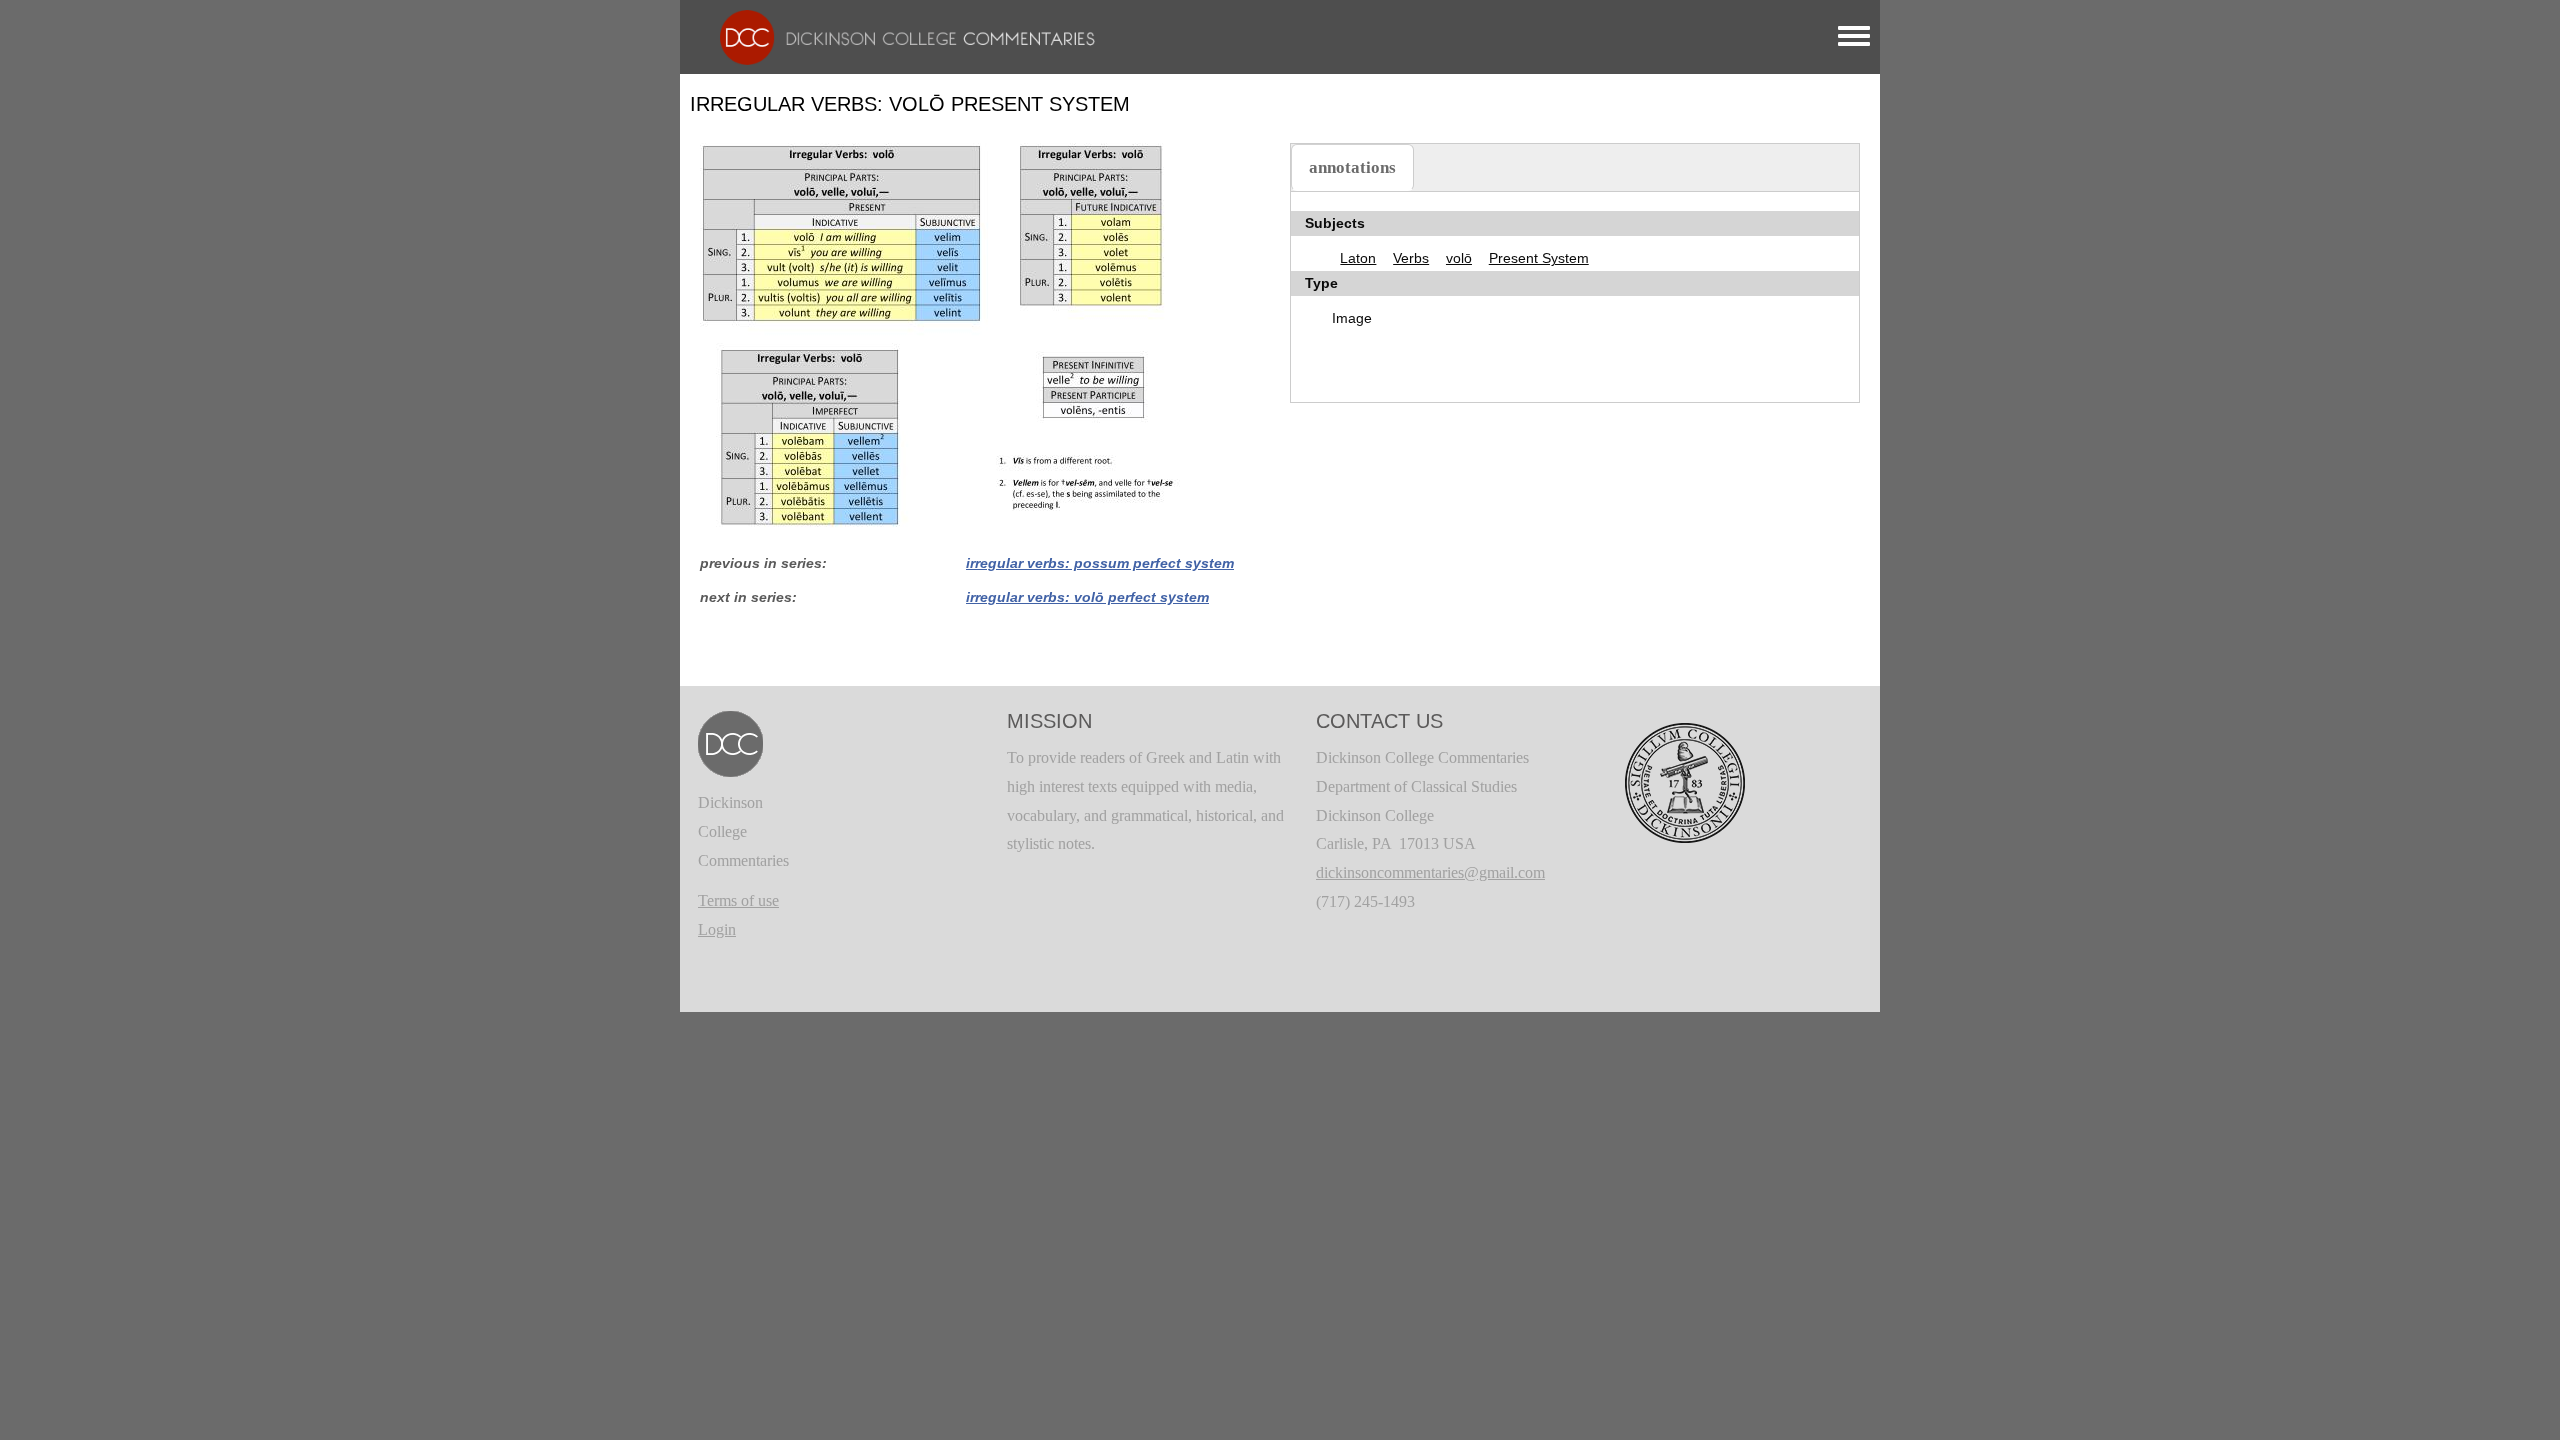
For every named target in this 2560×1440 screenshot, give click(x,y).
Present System (1539, 258)
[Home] (897, 35)
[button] (940, 333)
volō (1459, 258)
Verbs (1411, 258)
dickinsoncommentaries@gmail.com (1430, 872)
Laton (1358, 258)
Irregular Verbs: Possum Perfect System (1100, 563)
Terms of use (738, 900)
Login (717, 929)
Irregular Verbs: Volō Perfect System (1087, 597)
